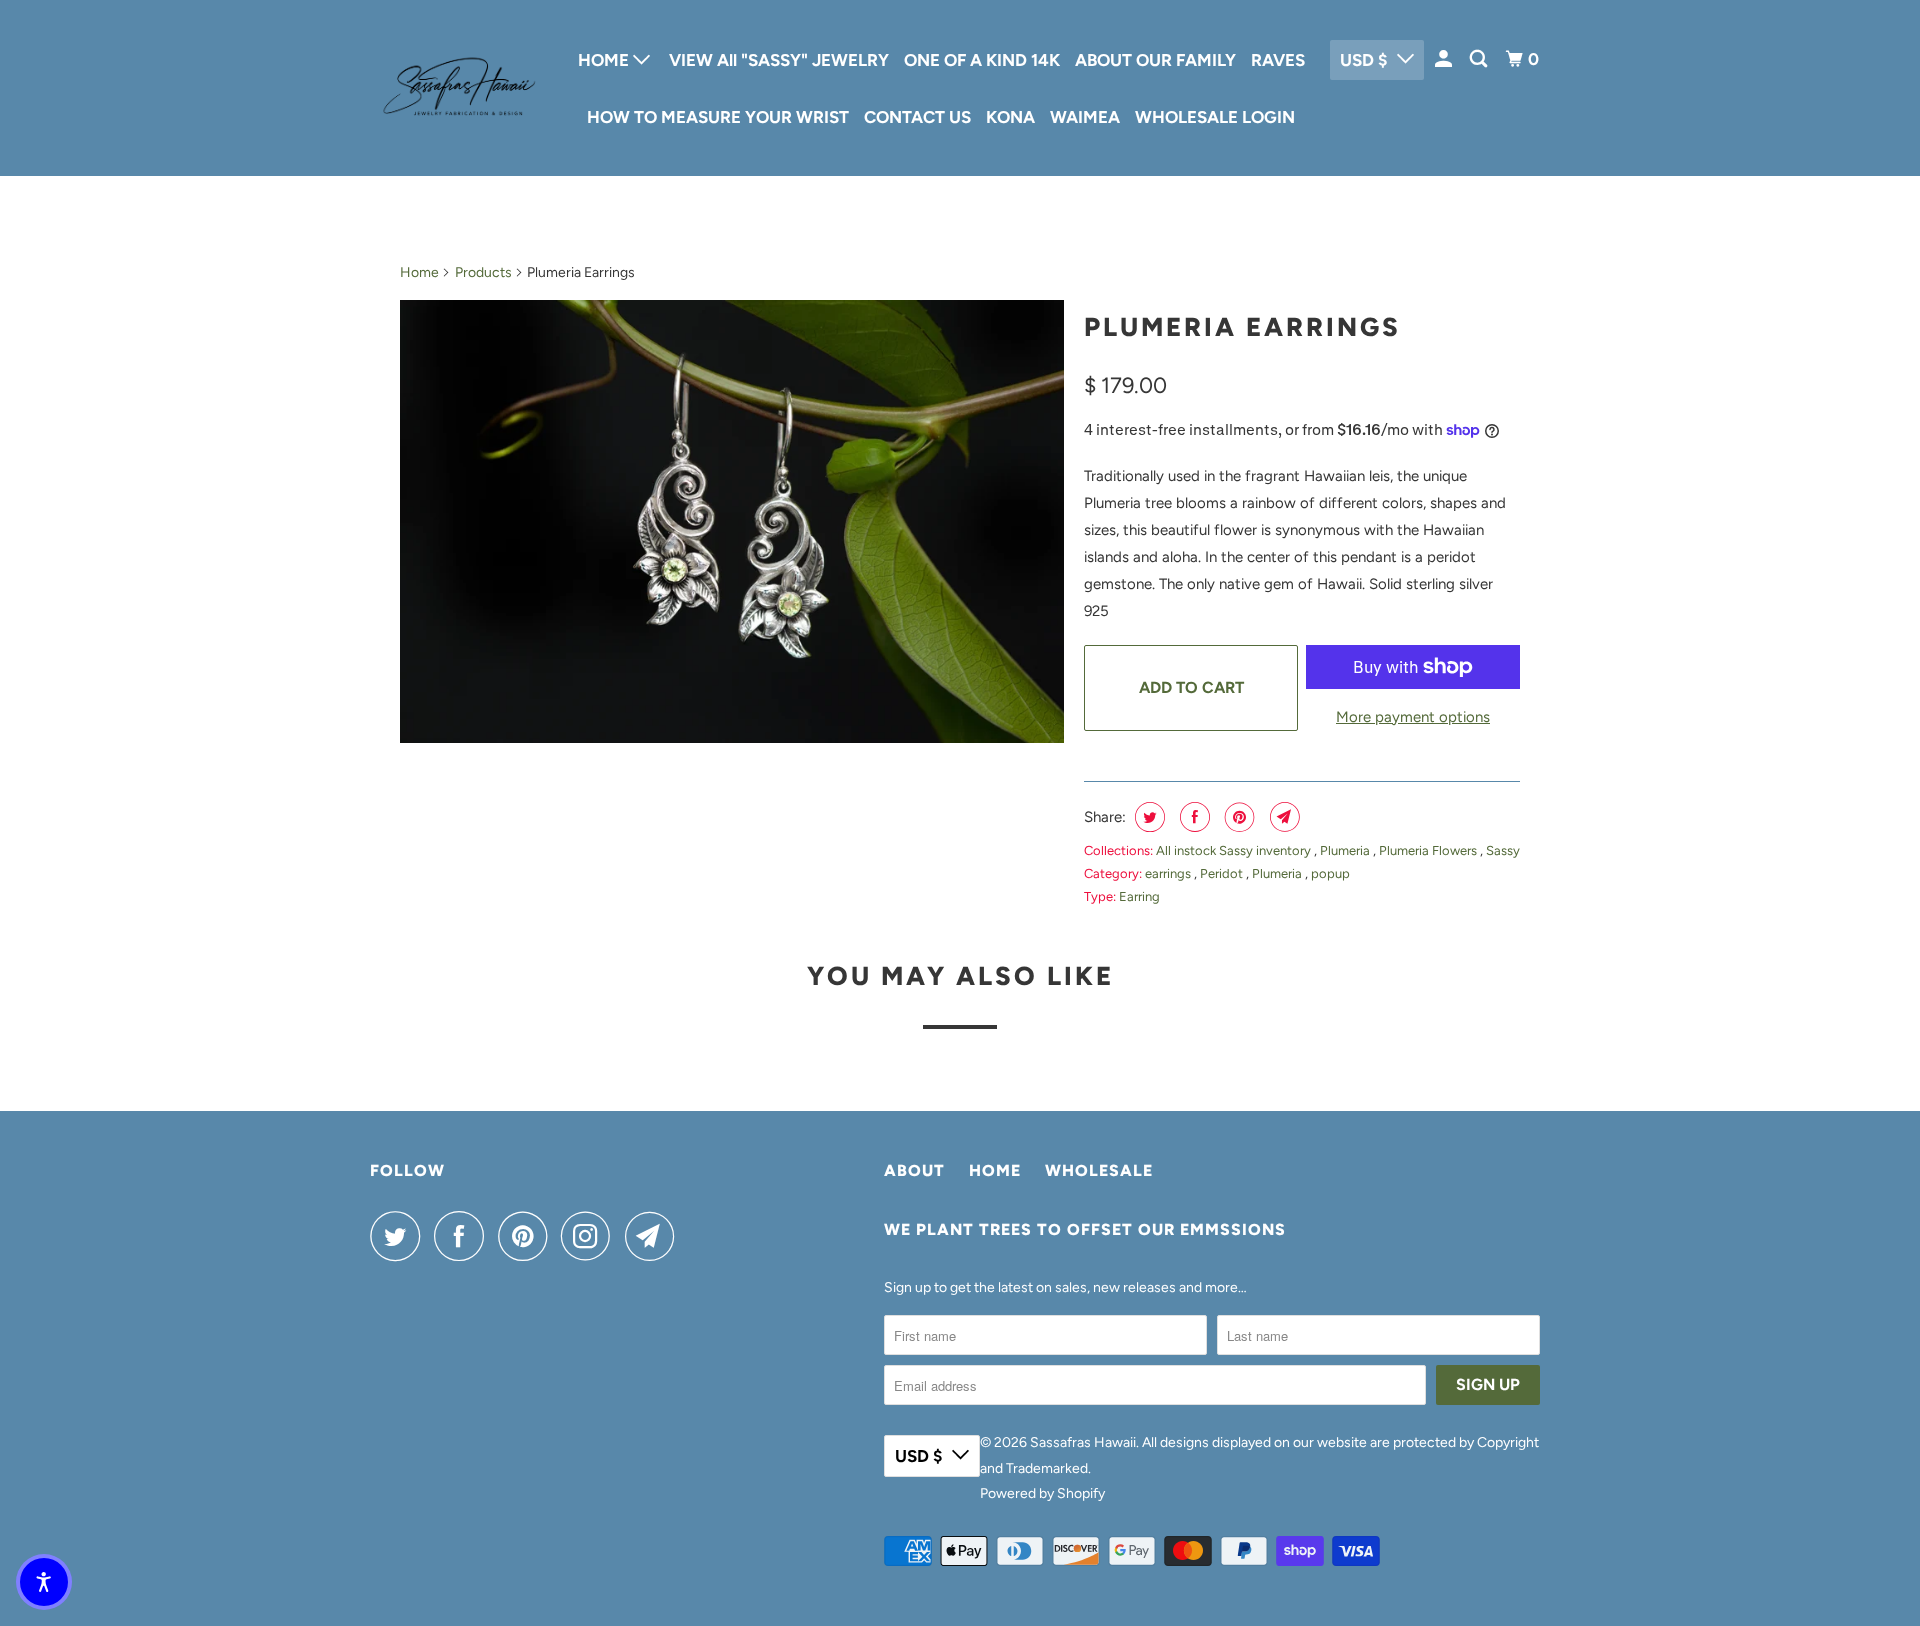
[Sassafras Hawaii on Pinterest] (527, 1236)
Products (483, 272)
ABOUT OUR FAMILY (1155, 60)
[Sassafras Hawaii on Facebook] (464, 1236)
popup (1330, 873)
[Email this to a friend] (1282, 817)
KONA (1010, 117)
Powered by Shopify (1042, 1493)
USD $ (1363, 60)
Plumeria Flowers (1429, 850)
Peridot (1223, 873)
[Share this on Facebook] (1192, 817)
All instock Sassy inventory (1235, 850)
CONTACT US (917, 117)
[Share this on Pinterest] (1237, 817)
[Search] (1480, 59)
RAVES (1278, 60)
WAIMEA (1085, 117)
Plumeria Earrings (1242, 327)
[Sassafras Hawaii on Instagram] (591, 1236)
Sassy (1503, 850)
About (914, 1170)
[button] (44, 1582)
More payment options (1413, 717)
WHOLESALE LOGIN (1215, 117)
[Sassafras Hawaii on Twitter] (400, 1236)
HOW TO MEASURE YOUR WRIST (718, 117)
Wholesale (1099, 1170)
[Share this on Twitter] (1147, 817)
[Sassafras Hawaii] (460, 88)
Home (419, 272)
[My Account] (1445, 59)
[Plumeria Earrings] (732, 521)
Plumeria (1346, 850)
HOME (605, 60)
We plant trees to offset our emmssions (1085, 1229)
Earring (1139, 896)
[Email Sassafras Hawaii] (655, 1236)
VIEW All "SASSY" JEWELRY (779, 60)
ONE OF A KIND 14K (982, 60)
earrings (1169, 873)
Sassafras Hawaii (1083, 1442)
